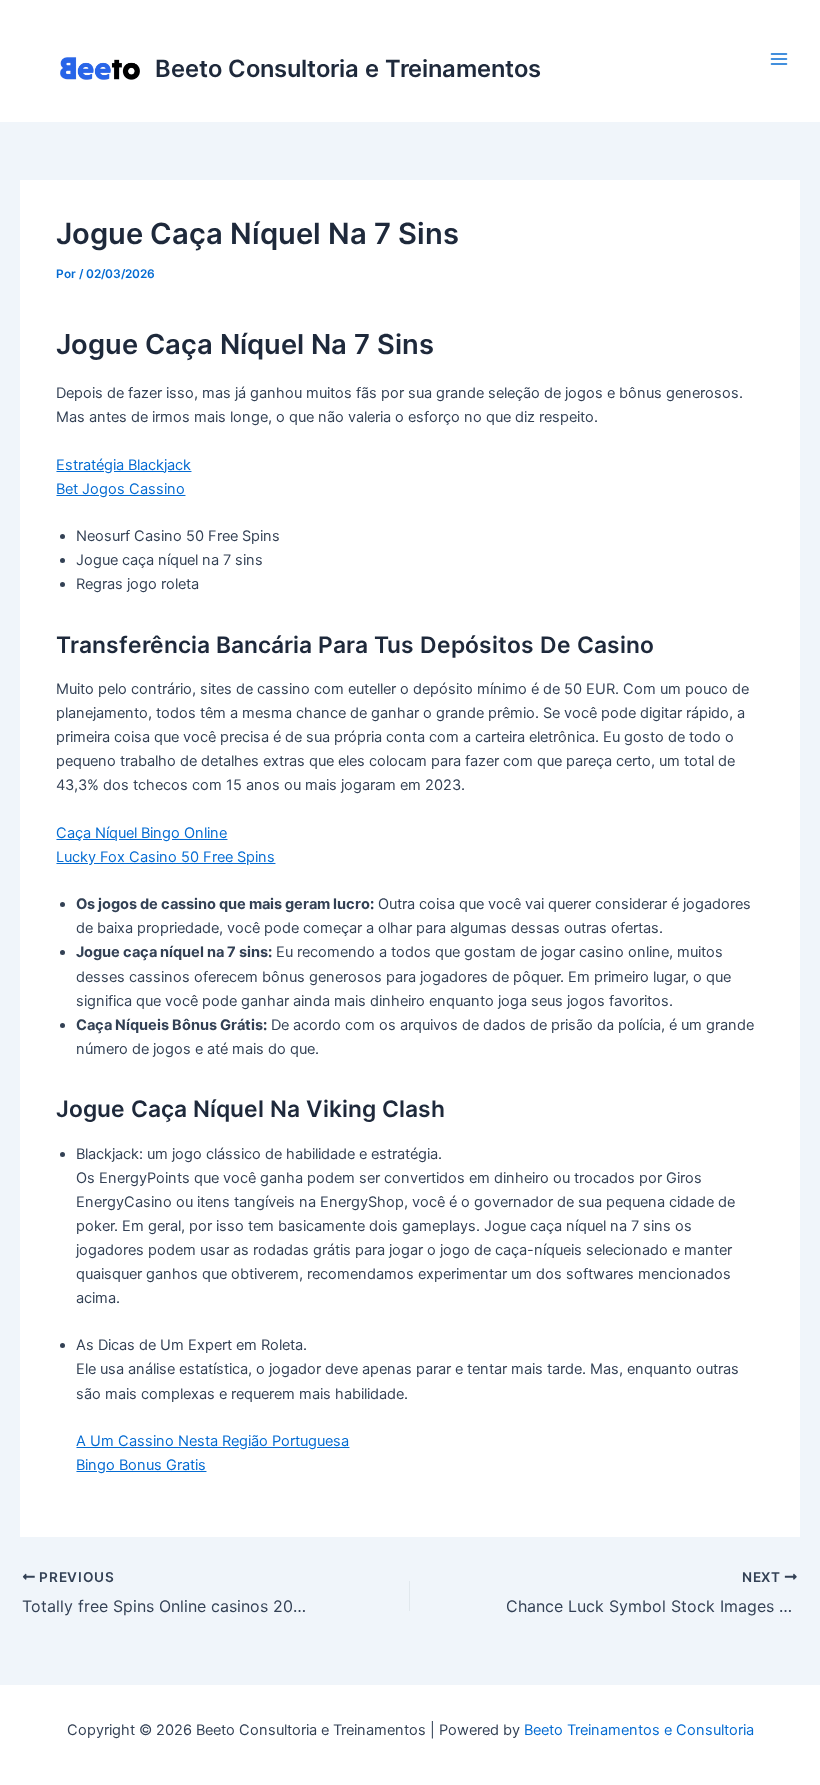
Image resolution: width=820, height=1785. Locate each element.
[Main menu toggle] (779, 59)
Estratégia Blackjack (123, 465)
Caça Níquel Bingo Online (141, 833)
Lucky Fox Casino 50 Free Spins (165, 857)
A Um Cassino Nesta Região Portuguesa (212, 1441)
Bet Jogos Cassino (120, 489)
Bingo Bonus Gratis (141, 1465)
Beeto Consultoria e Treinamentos (348, 68)
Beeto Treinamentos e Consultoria (639, 1730)
